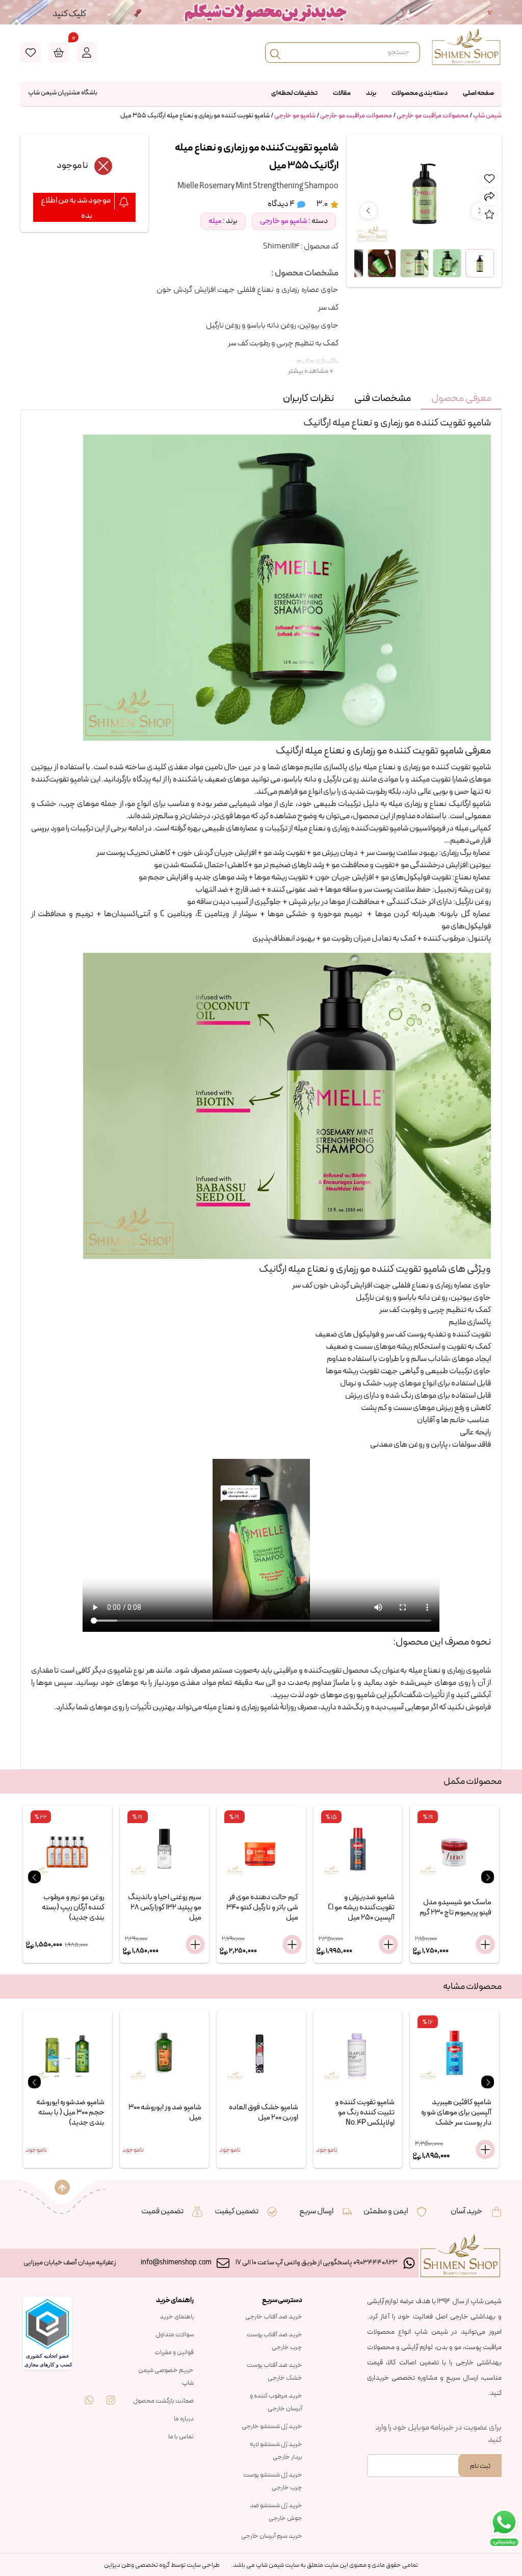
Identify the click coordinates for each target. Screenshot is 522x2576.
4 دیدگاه (282, 204)
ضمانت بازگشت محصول (163, 2401)
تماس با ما (181, 2437)
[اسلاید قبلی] (34, 1877)
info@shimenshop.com (176, 2263)
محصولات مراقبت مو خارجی (433, 116)
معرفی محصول (461, 398)
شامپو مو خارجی (295, 116)
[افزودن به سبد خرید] (195, 1944)
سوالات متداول (175, 2335)
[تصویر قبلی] (369, 211)
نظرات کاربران (308, 398)
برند (371, 93)
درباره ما (184, 2419)
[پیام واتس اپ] (89, 2393)
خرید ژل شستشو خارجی (272, 2427)
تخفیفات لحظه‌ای (294, 93)
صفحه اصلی (478, 93)
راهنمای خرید (177, 2317)
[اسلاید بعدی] (488, 1877)
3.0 (323, 204)
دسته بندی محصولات (420, 93)
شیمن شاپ (487, 116)
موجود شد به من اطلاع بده (76, 208)
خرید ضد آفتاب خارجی (274, 2317)
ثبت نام (480, 2466)
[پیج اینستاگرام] (111, 2393)
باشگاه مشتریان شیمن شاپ (63, 93)
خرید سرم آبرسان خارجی (272, 2536)
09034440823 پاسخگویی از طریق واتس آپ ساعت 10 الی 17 (317, 2263)
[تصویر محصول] (480, 263)
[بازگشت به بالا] (62, 2187)
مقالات (342, 93)
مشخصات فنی (383, 398)
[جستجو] (275, 53)
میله (215, 221)
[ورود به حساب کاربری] (87, 53)
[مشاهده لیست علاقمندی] (31, 53)
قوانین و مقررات (174, 2353)
